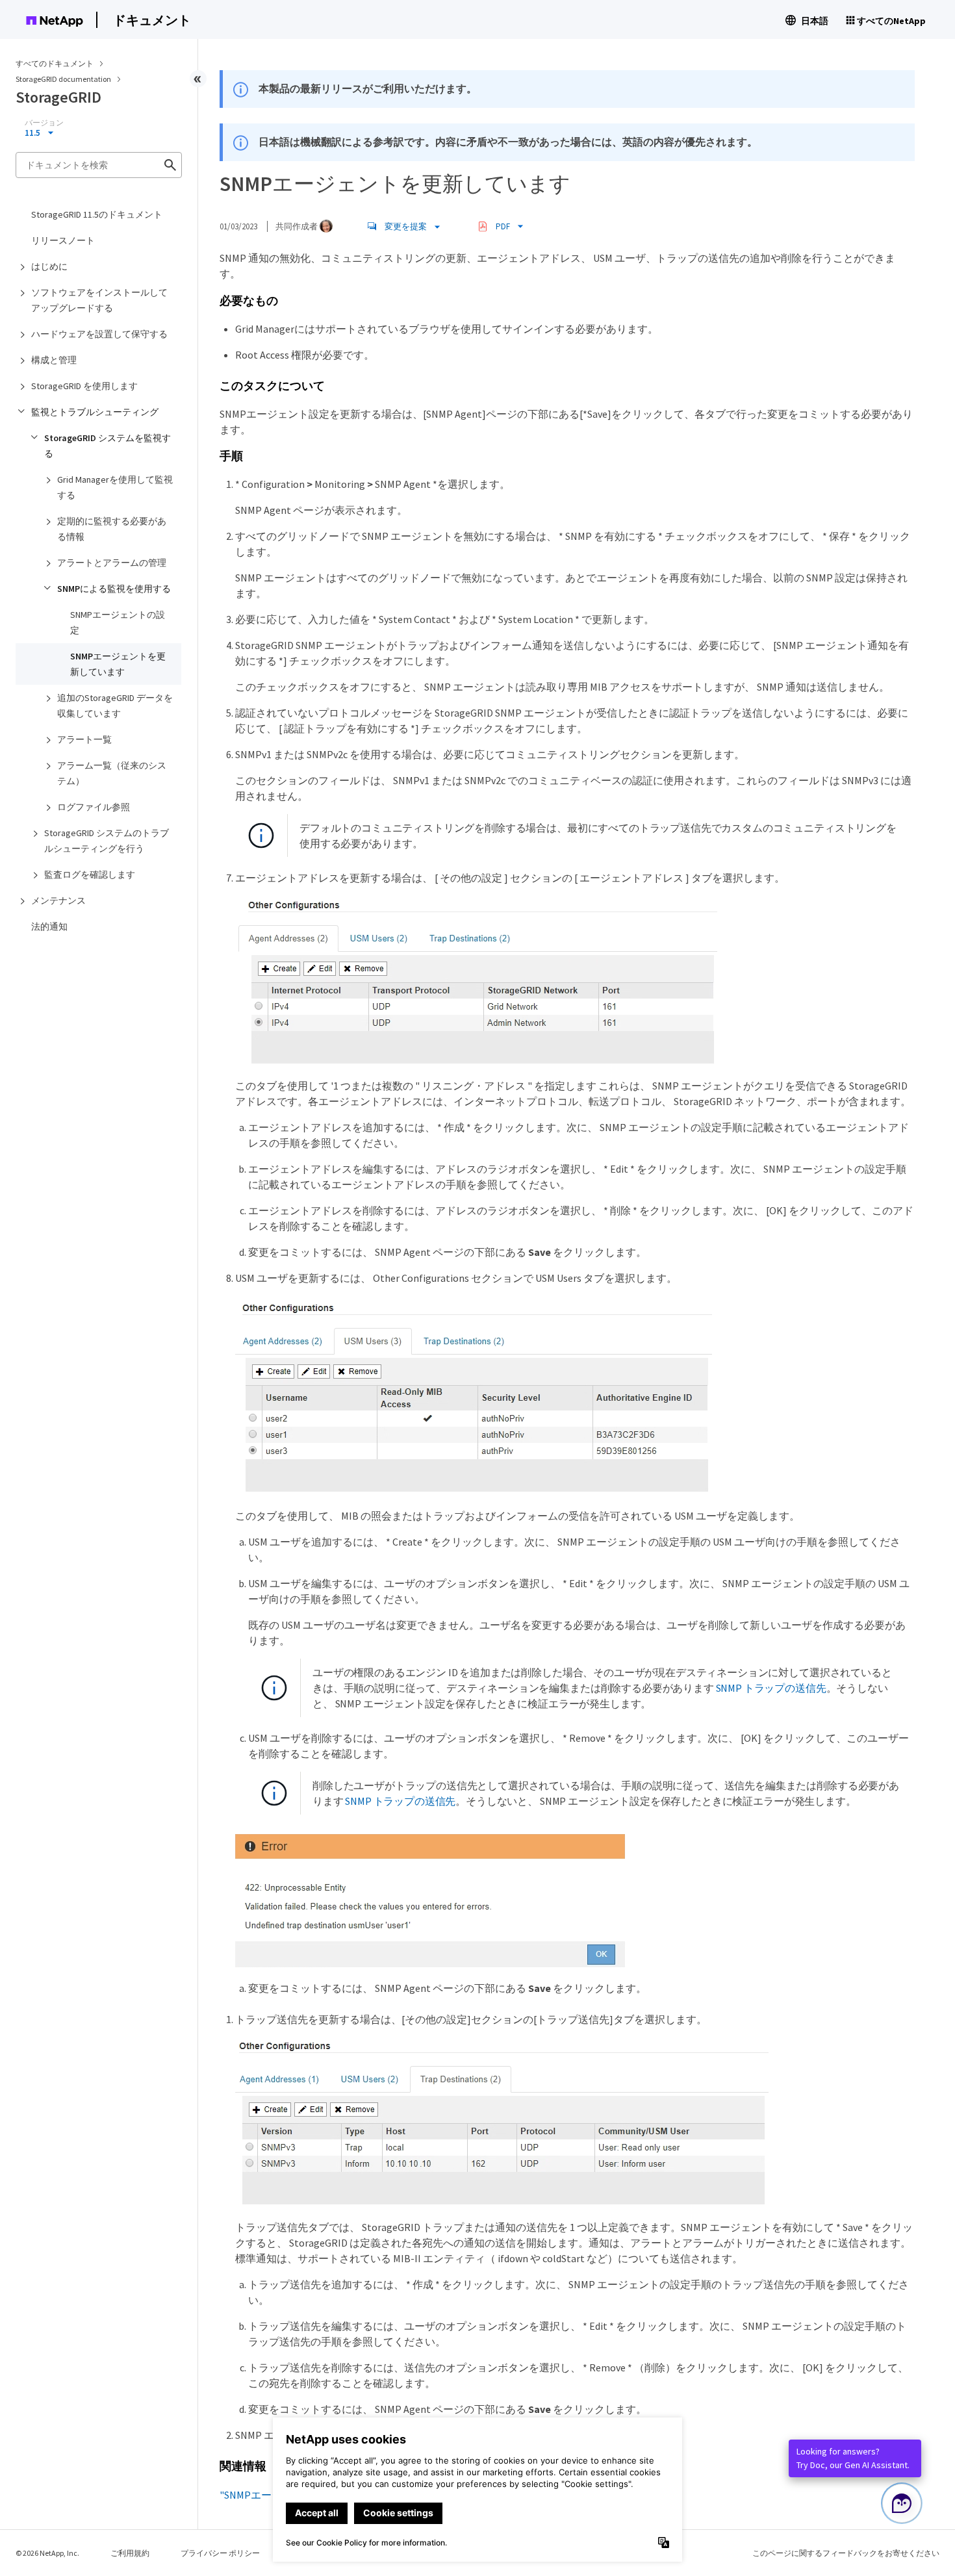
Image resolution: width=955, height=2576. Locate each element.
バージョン (44, 123)
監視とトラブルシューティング (95, 412)
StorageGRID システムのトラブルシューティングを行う (107, 841)
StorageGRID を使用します (84, 386)
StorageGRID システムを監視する (108, 446)
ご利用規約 (130, 2553)
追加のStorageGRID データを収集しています (115, 706)
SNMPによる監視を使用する (114, 589)
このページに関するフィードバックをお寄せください (846, 2553)
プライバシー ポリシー (220, 2553)
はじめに (49, 266)
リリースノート (63, 240)
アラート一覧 (84, 739)
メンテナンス (58, 900)
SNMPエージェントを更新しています (118, 664)
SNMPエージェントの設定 (118, 622)
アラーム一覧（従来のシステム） (112, 773)
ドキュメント (152, 20)
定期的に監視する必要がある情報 (112, 529)
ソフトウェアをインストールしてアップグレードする (99, 300)
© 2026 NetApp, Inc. (47, 2553)
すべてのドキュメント (55, 63)
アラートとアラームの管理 (112, 563)
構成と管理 (54, 360)
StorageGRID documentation (64, 79)
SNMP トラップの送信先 (771, 1688)
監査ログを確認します (90, 874)
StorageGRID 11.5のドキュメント (97, 214)
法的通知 (49, 926)
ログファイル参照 (94, 807)
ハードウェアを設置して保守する (99, 334)
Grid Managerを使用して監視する (115, 487)
